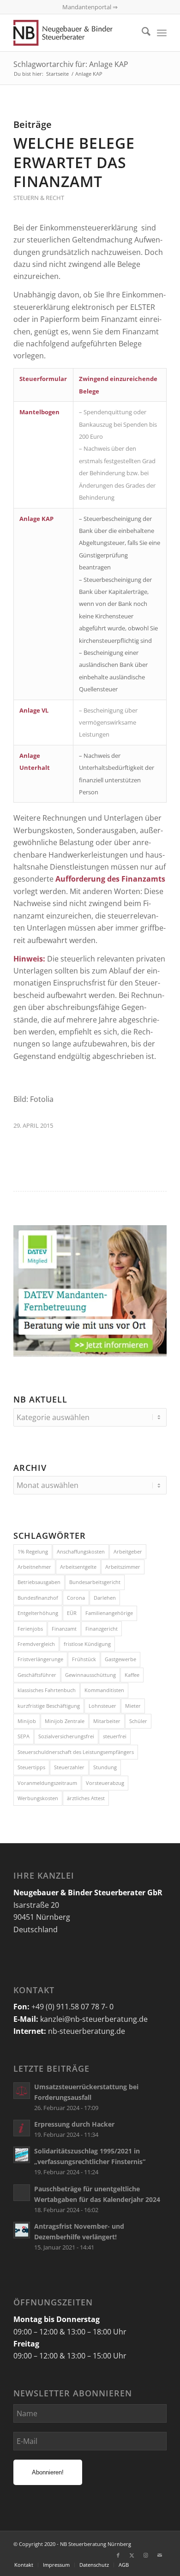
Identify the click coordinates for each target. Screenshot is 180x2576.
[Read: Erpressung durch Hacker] (22, 2128)
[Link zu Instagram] (146, 2555)
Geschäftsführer (37, 1675)
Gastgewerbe (120, 1659)
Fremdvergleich (36, 1644)
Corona (76, 1598)
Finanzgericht (102, 1629)
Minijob (27, 1721)
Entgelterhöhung (38, 1613)
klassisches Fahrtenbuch (47, 1690)
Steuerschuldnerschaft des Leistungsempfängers (76, 1752)
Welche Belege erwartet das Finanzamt (74, 162)
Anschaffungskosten (81, 1551)
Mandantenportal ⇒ (90, 7)
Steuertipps (31, 1767)
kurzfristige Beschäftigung (49, 1706)
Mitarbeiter (107, 1721)
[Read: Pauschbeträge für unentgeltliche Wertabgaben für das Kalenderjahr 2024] (22, 2193)
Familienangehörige (109, 1613)
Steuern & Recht (39, 198)
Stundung (105, 1767)
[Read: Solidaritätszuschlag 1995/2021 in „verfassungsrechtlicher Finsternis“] (22, 2155)
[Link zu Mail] (160, 2555)
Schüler (138, 1721)
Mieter (133, 1706)
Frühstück (84, 1659)
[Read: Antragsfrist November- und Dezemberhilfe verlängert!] (22, 2230)
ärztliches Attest (86, 1798)
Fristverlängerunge (40, 1659)
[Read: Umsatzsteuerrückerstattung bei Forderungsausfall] (22, 2091)
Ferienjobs (30, 1629)
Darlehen (105, 1598)
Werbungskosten (38, 1798)
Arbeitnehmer (34, 1567)
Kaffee (132, 1675)
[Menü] (162, 33)
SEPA (24, 1736)
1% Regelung (33, 1551)
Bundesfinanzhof (38, 1598)
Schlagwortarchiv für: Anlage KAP (71, 64)
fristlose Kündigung (87, 1644)
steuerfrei (115, 1736)
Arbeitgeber (128, 1551)
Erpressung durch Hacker (74, 2124)
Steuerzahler (69, 1767)
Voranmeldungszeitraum (47, 1783)
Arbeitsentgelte (78, 1567)
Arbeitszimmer (123, 1567)
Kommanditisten (104, 1690)
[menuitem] (141, 33)
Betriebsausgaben (39, 1582)
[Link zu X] (132, 2555)
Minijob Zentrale (65, 1721)
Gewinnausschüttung (90, 1675)
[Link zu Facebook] (118, 2555)
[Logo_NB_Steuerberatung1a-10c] (75, 33)
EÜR (72, 1613)
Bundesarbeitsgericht (95, 1582)
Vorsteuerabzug (105, 1783)
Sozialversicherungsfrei (66, 1736)
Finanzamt (64, 1629)
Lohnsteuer (102, 1706)
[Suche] (141, 33)
